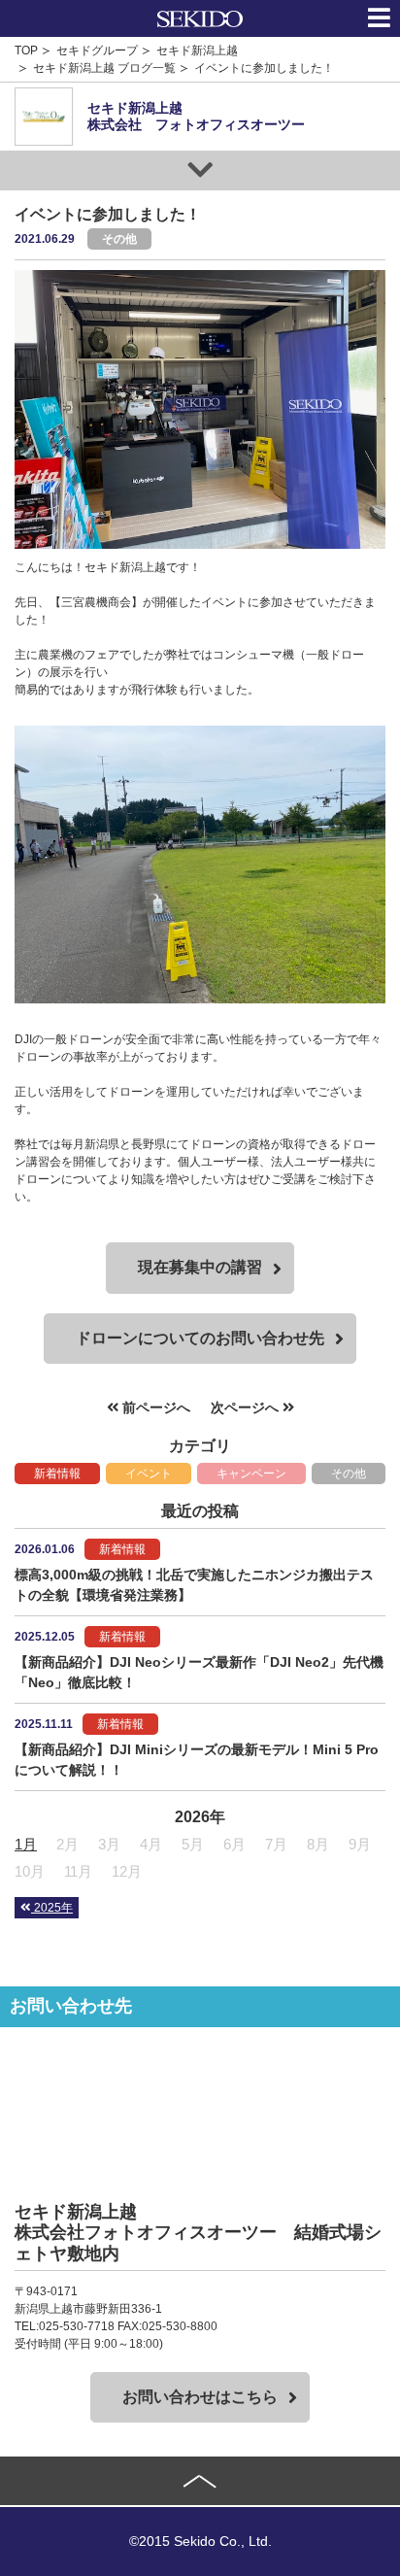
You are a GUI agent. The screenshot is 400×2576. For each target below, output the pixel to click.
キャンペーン (251, 1474)
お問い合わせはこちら (200, 2397)
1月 (26, 1844)
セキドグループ (97, 51)
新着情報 (57, 1474)
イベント (149, 1474)
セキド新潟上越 (197, 51)
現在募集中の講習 (200, 1267)
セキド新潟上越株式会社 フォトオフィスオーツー (196, 116)
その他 (349, 1474)
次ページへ (247, 1407)
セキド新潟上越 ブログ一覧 (104, 68)
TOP (26, 51)
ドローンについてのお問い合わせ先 (200, 1338)
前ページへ (154, 1407)
